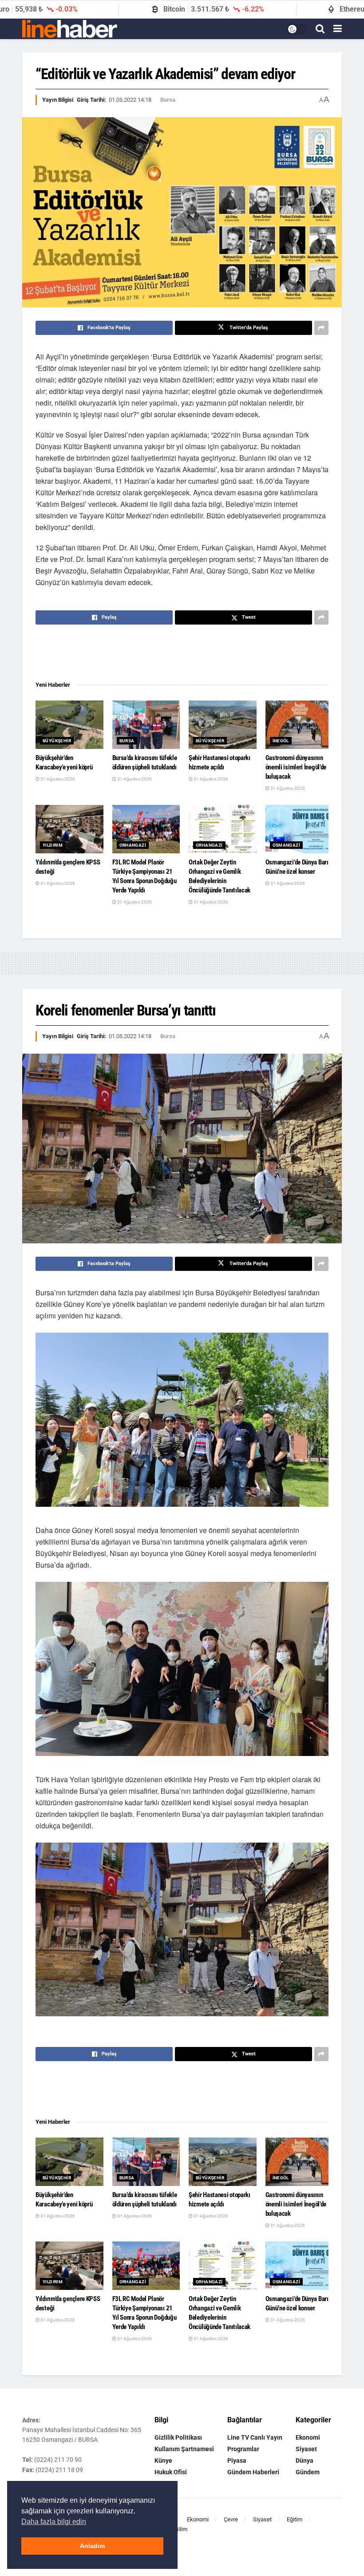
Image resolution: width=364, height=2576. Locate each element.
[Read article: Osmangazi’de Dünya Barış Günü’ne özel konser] (299, 829)
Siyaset (306, 2449)
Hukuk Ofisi (171, 2472)
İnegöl (281, 741)
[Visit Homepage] (70, 29)
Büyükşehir (57, 741)
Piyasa (237, 2461)
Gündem (308, 2472)
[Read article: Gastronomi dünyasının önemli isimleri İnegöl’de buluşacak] (299, 725)
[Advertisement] (182, 653)
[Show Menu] (338, 29)
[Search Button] (320, 29)
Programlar (243, 2449)
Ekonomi (308, 2437)
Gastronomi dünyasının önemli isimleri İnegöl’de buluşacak (296, 767)
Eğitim (295, 2519)
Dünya (305, 2461)
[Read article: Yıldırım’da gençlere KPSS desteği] (69, 829)
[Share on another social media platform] (321, 328)
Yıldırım (53, 845)
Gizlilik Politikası (178, 2437)
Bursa (168, 100)
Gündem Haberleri (253, 2472)
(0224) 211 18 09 (59, 2470)
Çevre (231, 2519)
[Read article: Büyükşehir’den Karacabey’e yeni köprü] (69, 725)
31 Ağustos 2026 (57, 779)
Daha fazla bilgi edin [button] (54, 2522)
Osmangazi (287, 845)
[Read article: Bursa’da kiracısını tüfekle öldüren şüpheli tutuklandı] (146, 725)
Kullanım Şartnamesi (184, 2449)
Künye (163, 2461)
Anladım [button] (92, 2546)
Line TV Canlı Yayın (255, 2437)
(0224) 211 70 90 (58, 2460)
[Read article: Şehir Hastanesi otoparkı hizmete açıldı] (223, 725)
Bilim (181, 2529)
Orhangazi (133, 845)
